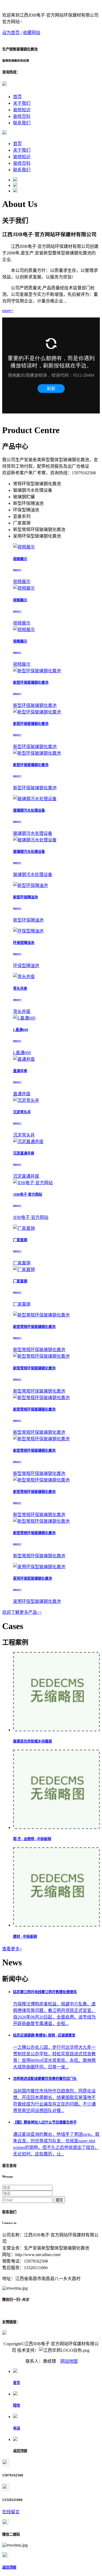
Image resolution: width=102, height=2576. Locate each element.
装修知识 (22, 110)
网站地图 (69, 2361)
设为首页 (11, 33)
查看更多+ (12, 1949)
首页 (17, 97)
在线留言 (11, 2512)
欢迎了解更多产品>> (22, 1612)
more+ (8, 311)
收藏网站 (32, 33)
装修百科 (22, 116)
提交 (59, 2200)
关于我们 (22, 103)
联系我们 (22, 123)
